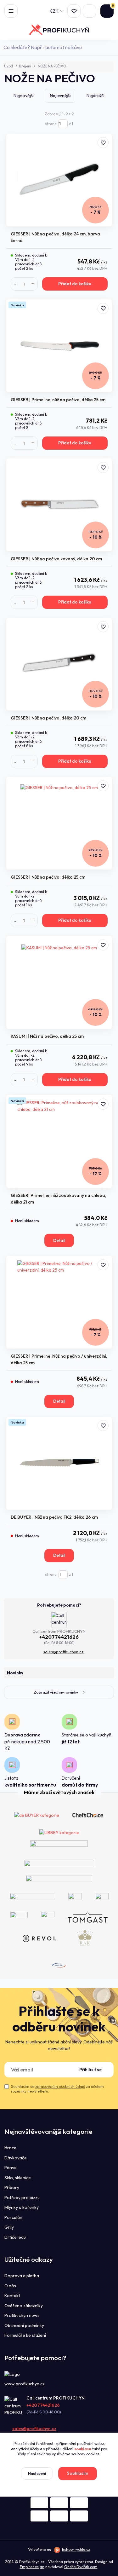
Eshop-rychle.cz (76, 2549)
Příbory (12, 2187)
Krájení (25, 66)
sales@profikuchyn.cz (63, 1652)
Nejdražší (96, 95)
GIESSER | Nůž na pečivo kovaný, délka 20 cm (56, 559)
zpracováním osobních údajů (60, 2086)
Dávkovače (16, 2158)
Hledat (110, 47)
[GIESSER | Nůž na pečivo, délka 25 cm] (59, 823)
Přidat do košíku (75, 284)
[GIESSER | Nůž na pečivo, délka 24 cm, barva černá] (59, 180)
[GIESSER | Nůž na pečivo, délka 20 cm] (59, 664)
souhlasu (83, 2449)
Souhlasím (78, 2473)
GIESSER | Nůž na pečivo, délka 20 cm (48, 718)
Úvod (8, 66)
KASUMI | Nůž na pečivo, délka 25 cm (47, 1036)
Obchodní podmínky (24, 2325)
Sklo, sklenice (18, 2178)
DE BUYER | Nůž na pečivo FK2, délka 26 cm (54, 1517)
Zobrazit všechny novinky (56, 1692)
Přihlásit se (90, 2070)
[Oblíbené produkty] (74, 11)
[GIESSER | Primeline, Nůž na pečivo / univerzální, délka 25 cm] (59, 1302)
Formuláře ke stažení (25, 2335)
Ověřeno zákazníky (24, 2306)
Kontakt (12, 2296)
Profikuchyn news (22, 2315)
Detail (59, 1240)
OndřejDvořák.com (81, 2567)
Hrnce (10, 2148)
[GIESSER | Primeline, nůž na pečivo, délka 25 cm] (59, 346)
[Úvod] (59, 30)
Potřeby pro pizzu (22, 2198)
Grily (9, 2227)
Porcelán (13, 2217)
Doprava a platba (22, 2276)
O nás (10, 2286)
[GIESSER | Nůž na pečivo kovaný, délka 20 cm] (59, 505)
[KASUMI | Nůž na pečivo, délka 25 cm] (59, 982)
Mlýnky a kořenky (22, 2207)
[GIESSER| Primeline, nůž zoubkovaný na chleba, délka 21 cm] (59, 1141)
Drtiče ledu (15, 2237)
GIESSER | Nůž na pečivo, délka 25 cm (48, 877)
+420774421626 (59, 1637)
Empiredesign (32, 2567)
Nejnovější (24, 95)
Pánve (11, 2168)
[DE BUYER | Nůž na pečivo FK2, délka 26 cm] (59, 1463)
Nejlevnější (60, 95)
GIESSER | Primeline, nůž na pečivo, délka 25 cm (58, 400)
